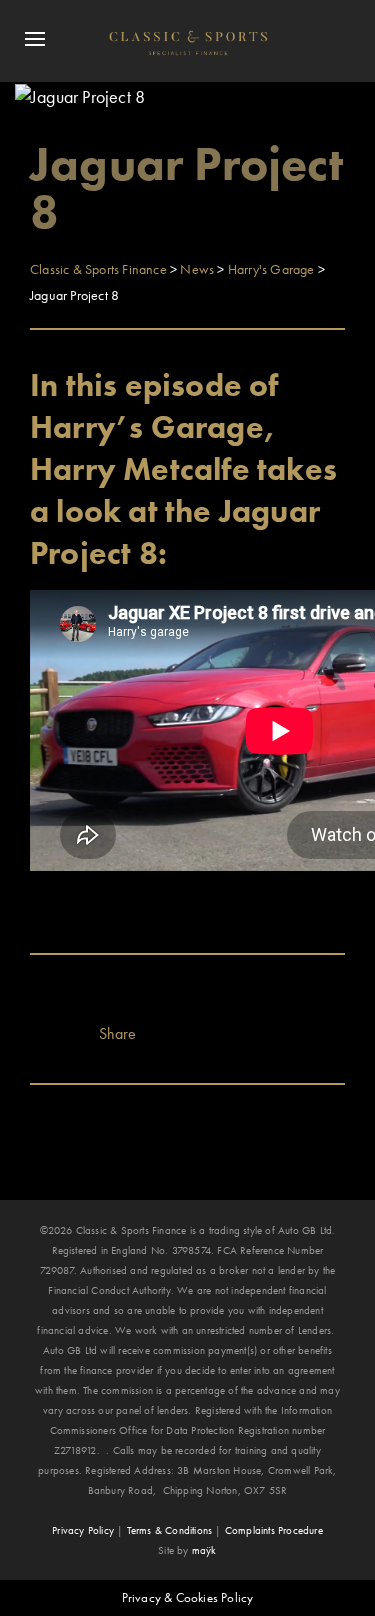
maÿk (204, 1550)
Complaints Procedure (274, 1530)
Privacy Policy (83, 1530)
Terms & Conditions (170, 1530)
